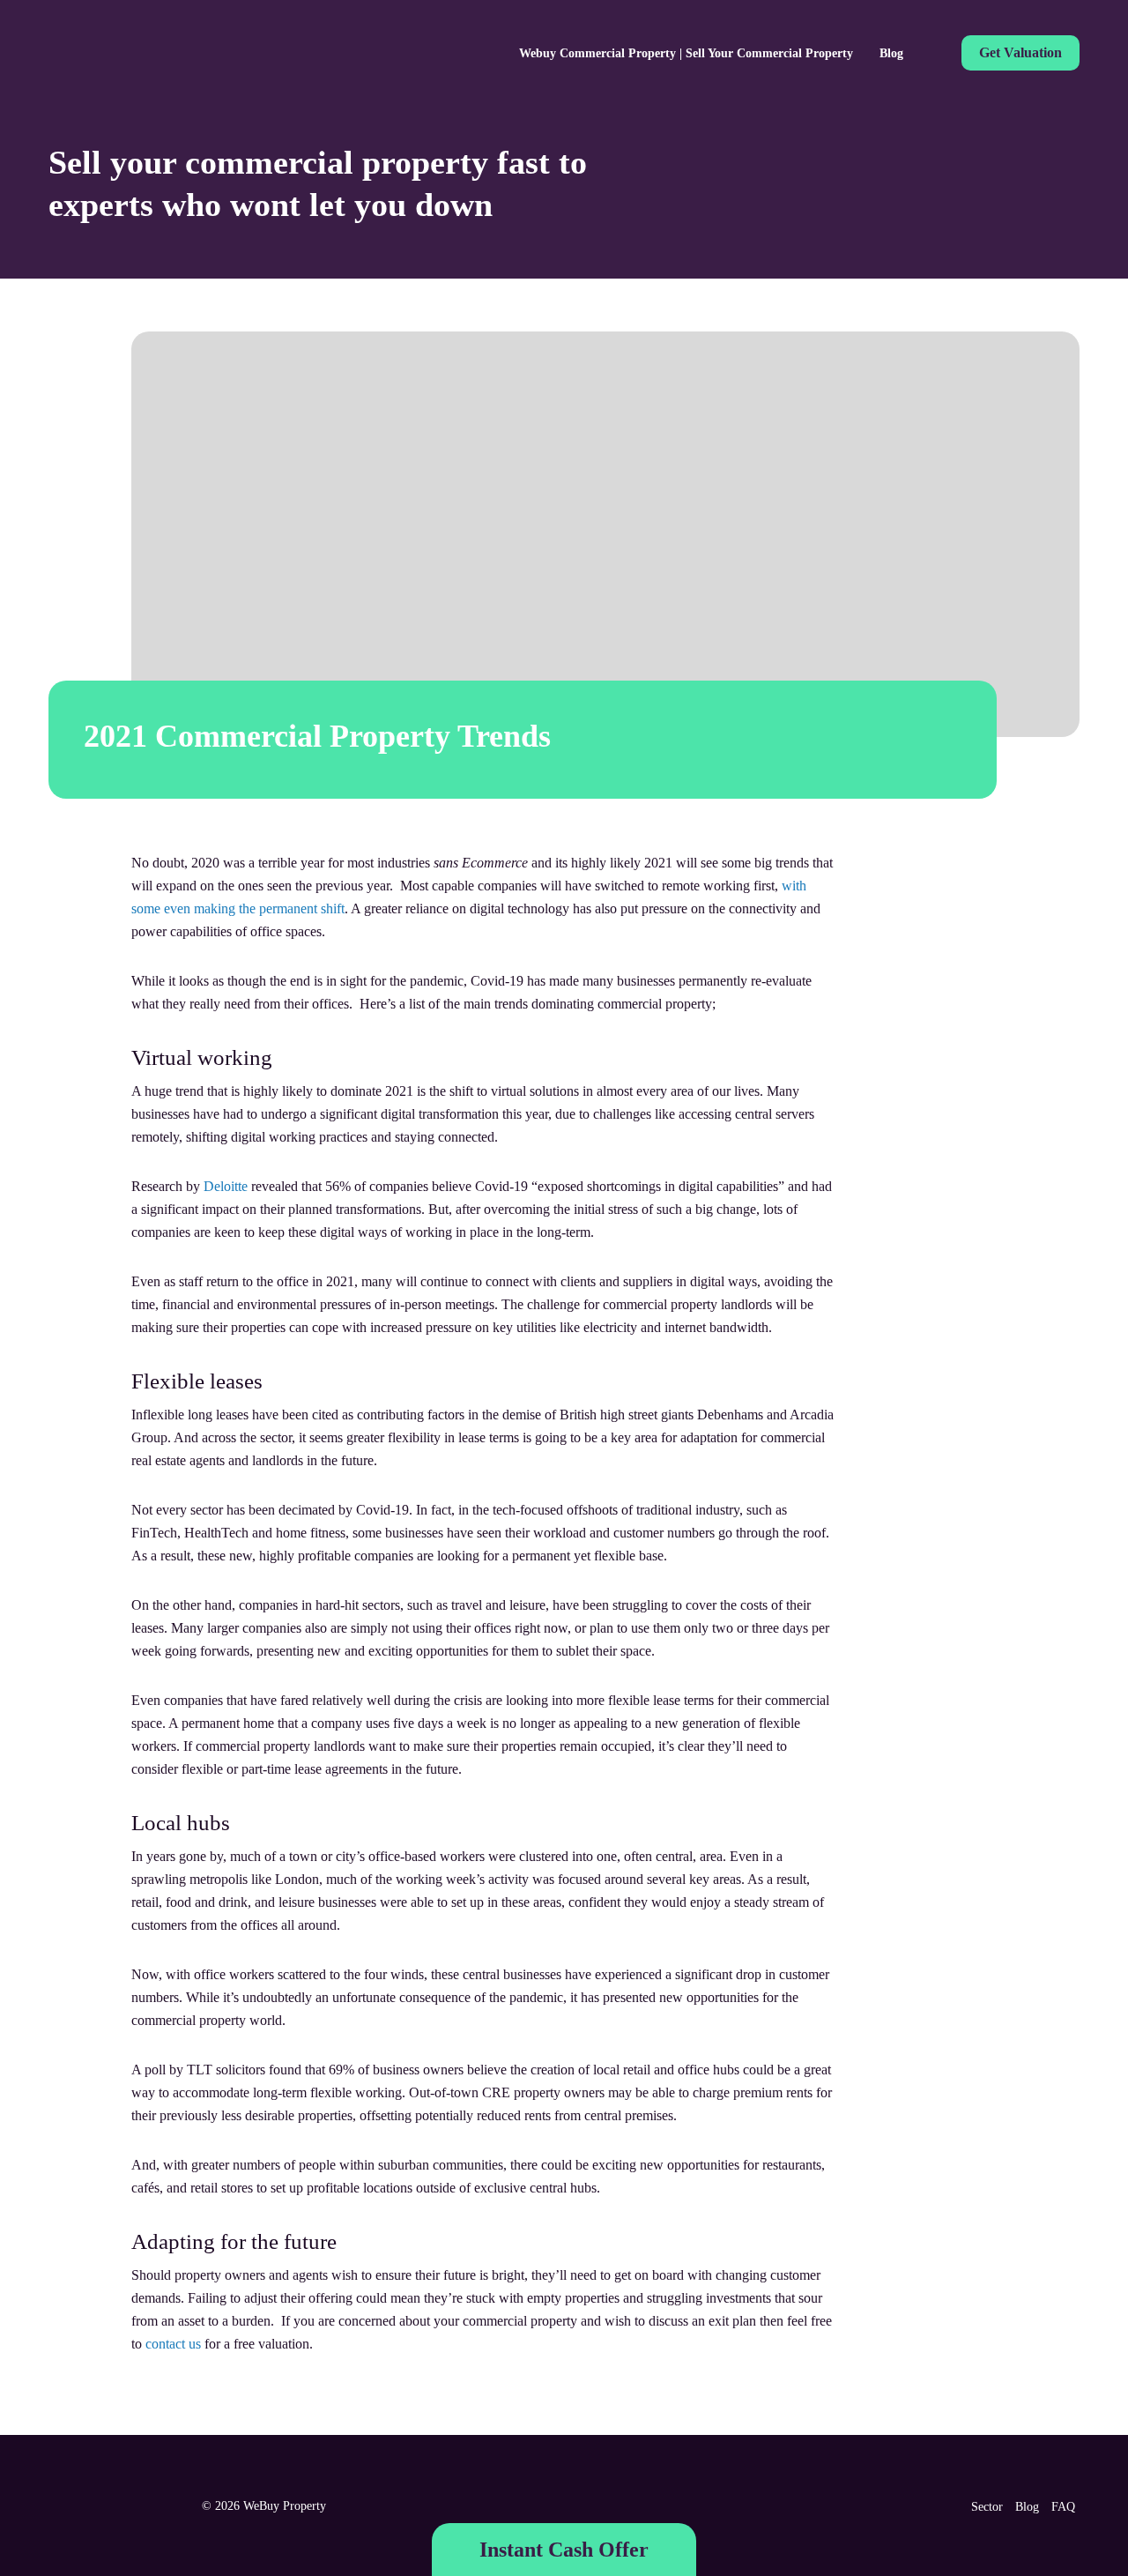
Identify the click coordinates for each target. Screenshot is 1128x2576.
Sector (987, 2507)
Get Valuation (1020, 52)
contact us (173, 2344)
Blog (891, 53)
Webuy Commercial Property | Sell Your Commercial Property (686, 53)
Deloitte (226, 1186)
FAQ (1063, 2507)
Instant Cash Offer (564, 2550)
